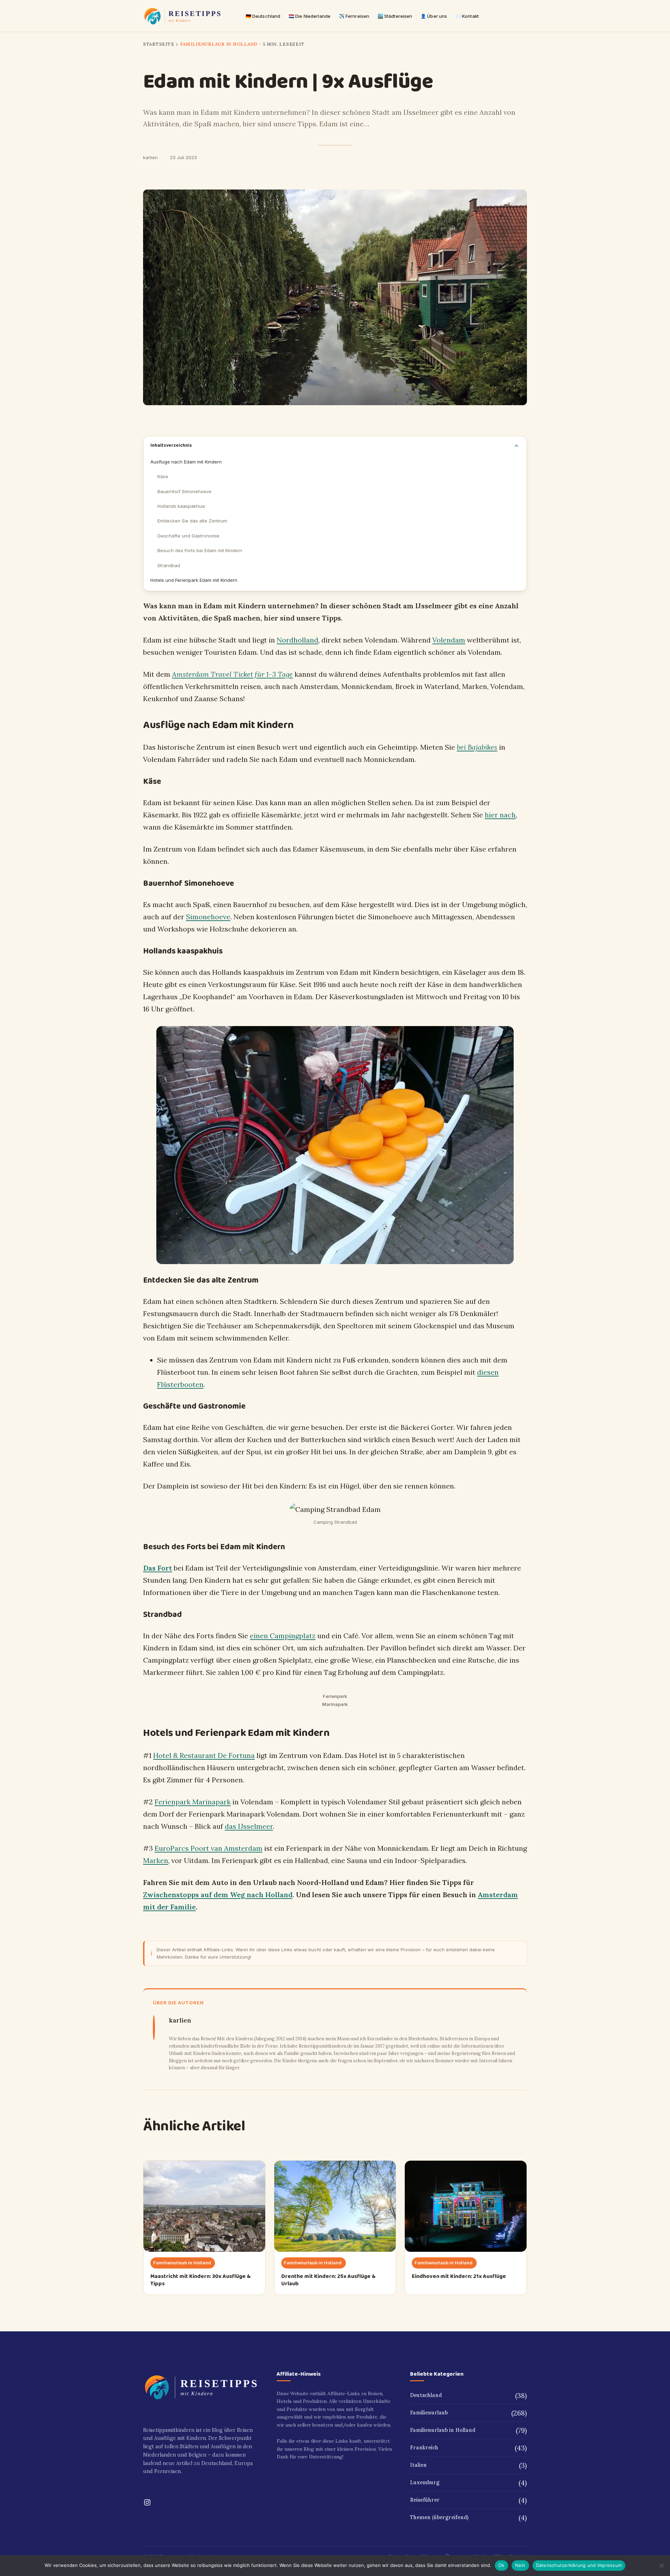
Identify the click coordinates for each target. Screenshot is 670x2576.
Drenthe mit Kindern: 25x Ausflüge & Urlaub (328, 2280)
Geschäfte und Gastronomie (188, 536)
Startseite (159, 44)
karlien (150, 157)
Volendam (449, 640)
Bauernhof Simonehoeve (184, 491)
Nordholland (297, 640)
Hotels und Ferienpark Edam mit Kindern (194, 580)
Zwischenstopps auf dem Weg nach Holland (218, 1895)
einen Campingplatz (283, 1636)
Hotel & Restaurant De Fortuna (204, 1755)
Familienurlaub (429, 2413)
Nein (520, 2565)
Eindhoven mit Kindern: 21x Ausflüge (459, 2276)
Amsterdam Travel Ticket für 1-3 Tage (232, 674)
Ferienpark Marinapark (193, 1802)
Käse (163, 476)
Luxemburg (425, 2482)
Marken (156, 1860)
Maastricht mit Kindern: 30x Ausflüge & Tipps (200, 2280)
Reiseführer (425, 2500)
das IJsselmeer (249, 1826)
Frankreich (424, 2448)
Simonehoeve (208, 917)
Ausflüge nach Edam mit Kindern (186, 462)
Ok (501, 2565)
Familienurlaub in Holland (219, 44)
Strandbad (169, 565)
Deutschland (426, 2395)
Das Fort (158, 1568)
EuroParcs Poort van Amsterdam (209, 1848)
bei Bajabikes (477, 747)
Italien (418, 2465)
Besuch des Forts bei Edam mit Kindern (200, 550)
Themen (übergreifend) (439, 2517)
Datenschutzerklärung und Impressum (579, 2565)
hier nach (500, 815)
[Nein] (661, 2566)
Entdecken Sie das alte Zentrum (192, 521)
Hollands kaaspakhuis (181, 506)
